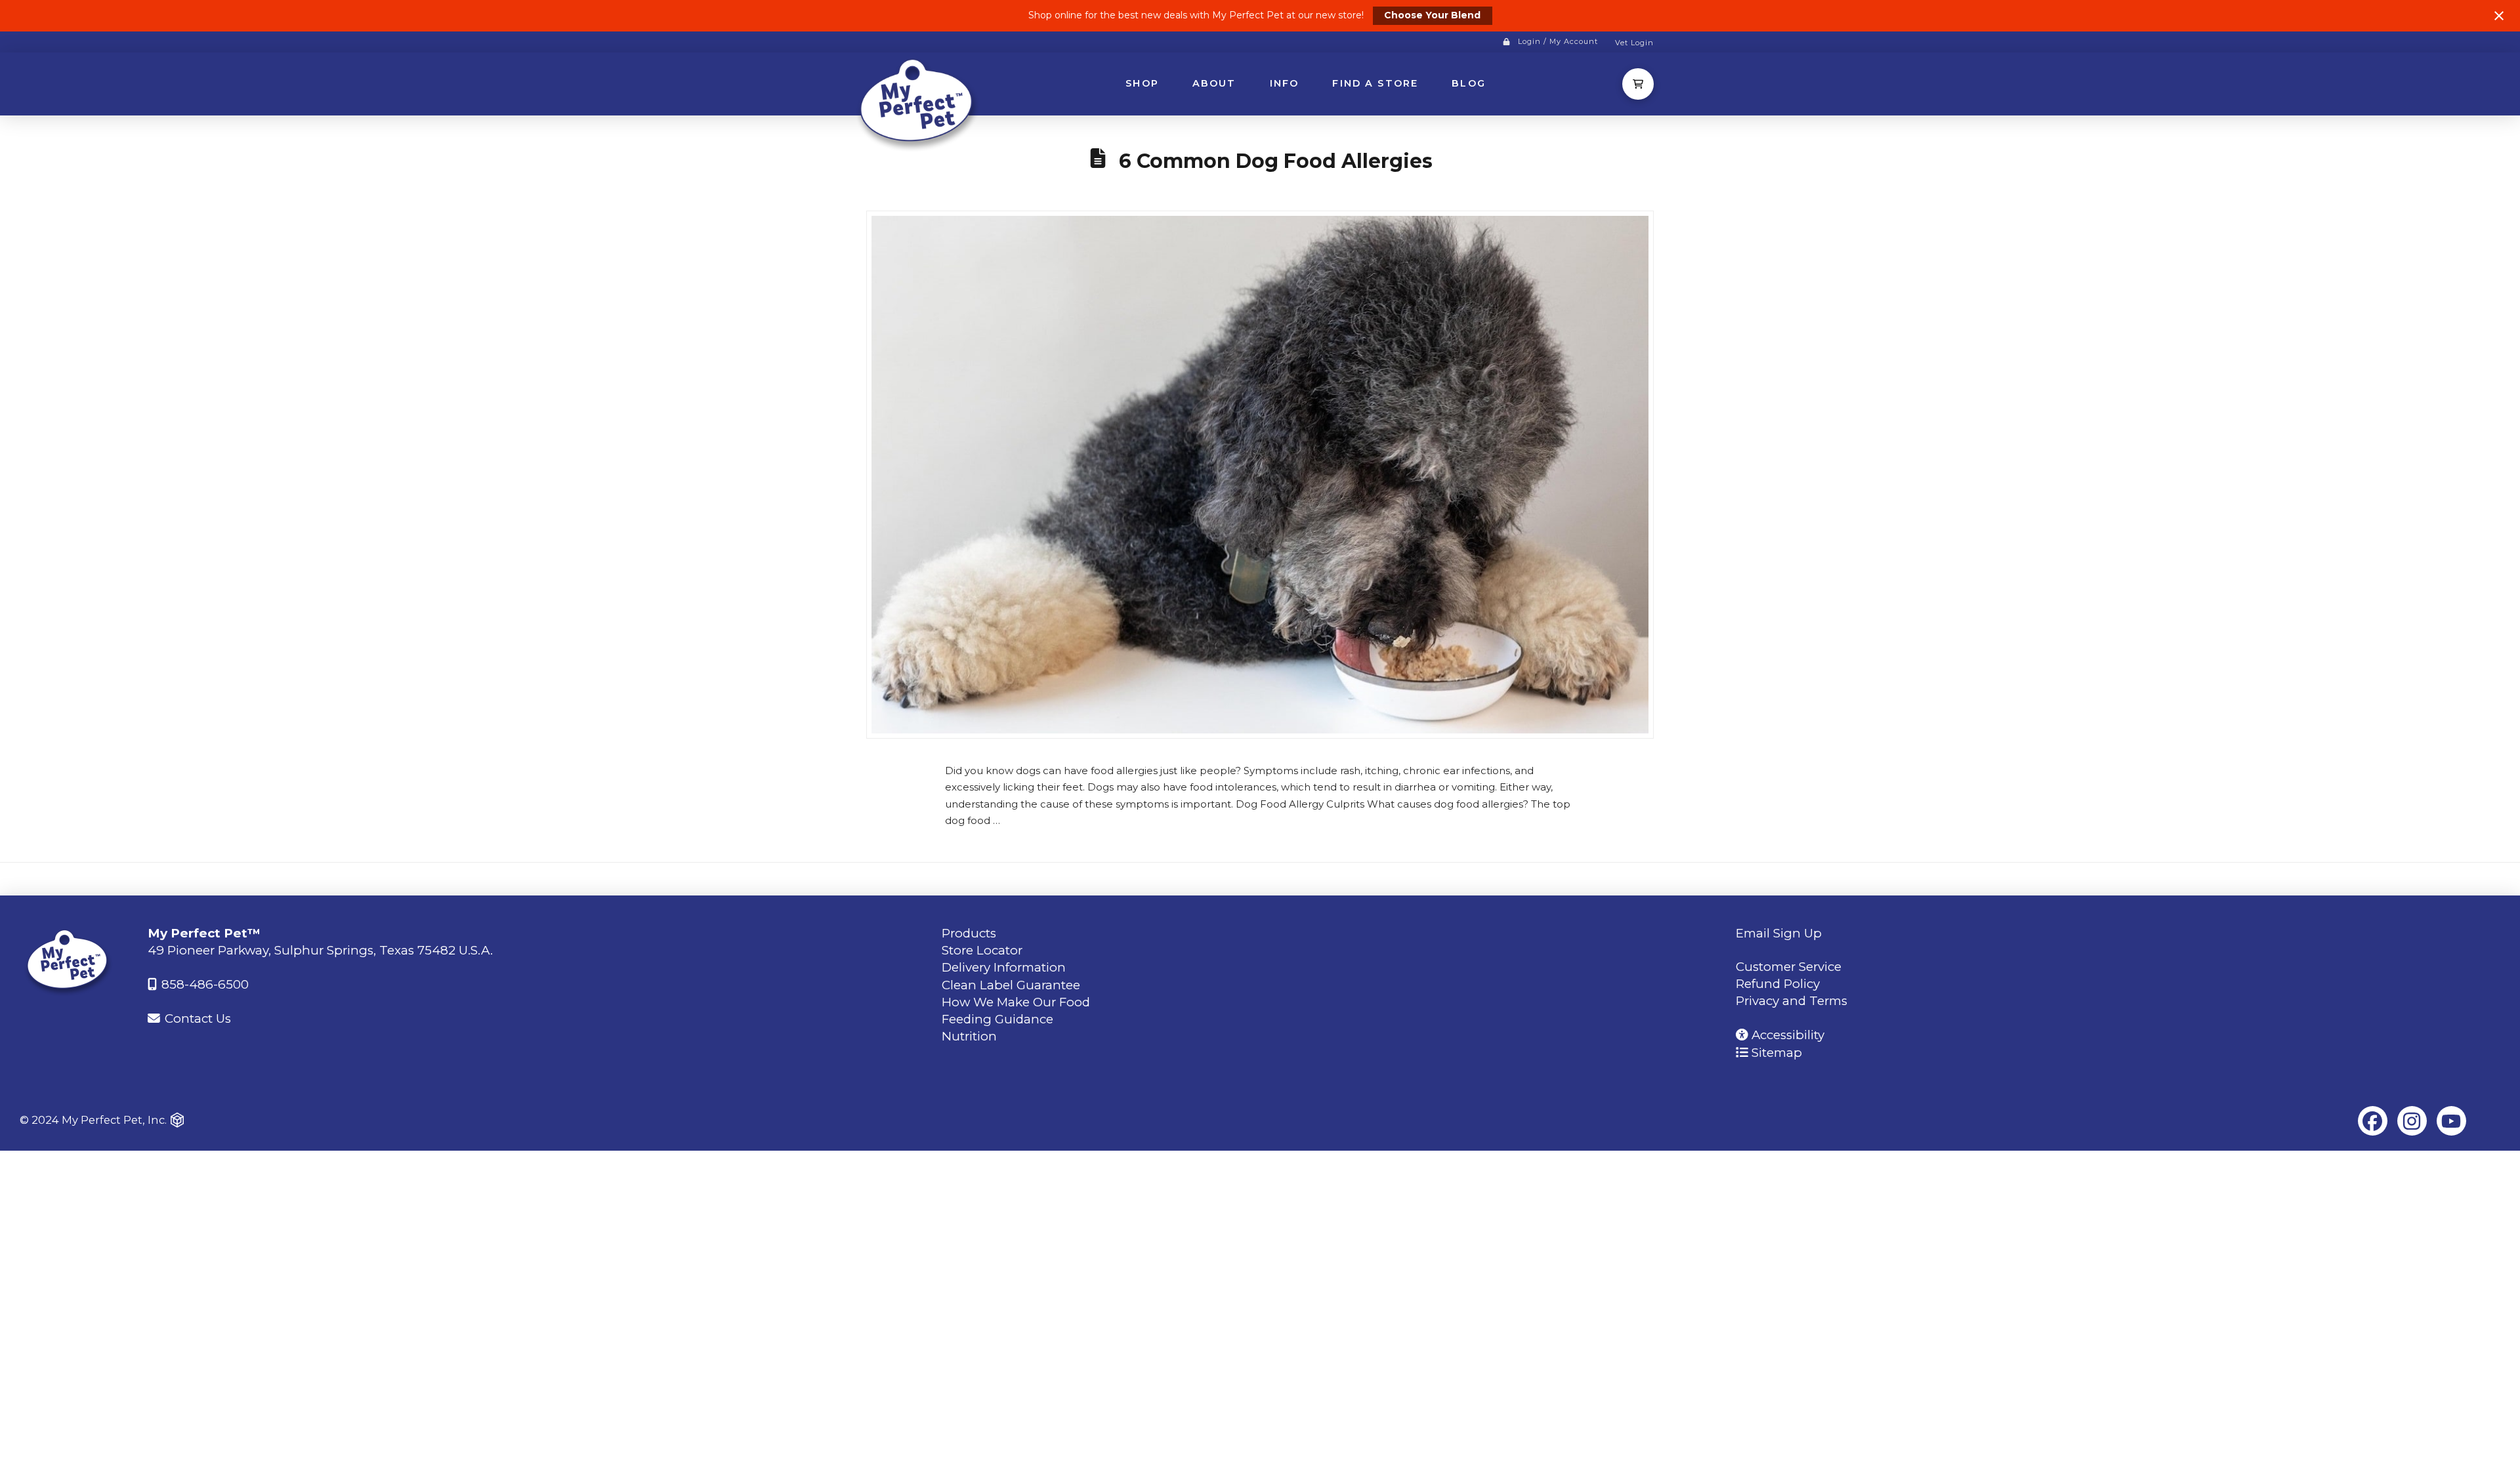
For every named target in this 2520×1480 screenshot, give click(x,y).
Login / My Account (1558, 41)
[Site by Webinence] (177, 1120)
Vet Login (1634, 43)
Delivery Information (1004, 967)
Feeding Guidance (997, 1019)
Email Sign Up (1779, 933)
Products (969, 933)
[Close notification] (2499, 16)
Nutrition (969, 1036)
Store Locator (982, 950)
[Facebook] (2373, 1121)
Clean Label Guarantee (1011, 985)
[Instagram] (2412, 1121)
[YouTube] (2451, 1121)
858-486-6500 (203, 984)
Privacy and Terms (1792, 1001)
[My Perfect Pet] (919, 103)
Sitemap (1775, 1053)
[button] (1638, 84)
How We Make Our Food (1016, 1002)
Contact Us (196, 1018)
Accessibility (1786, 1035)
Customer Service (1789, 967)
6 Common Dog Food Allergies (1276, 161)
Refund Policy (1778, 984)
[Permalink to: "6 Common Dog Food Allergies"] (1260, 475)
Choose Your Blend (1432, 15)
